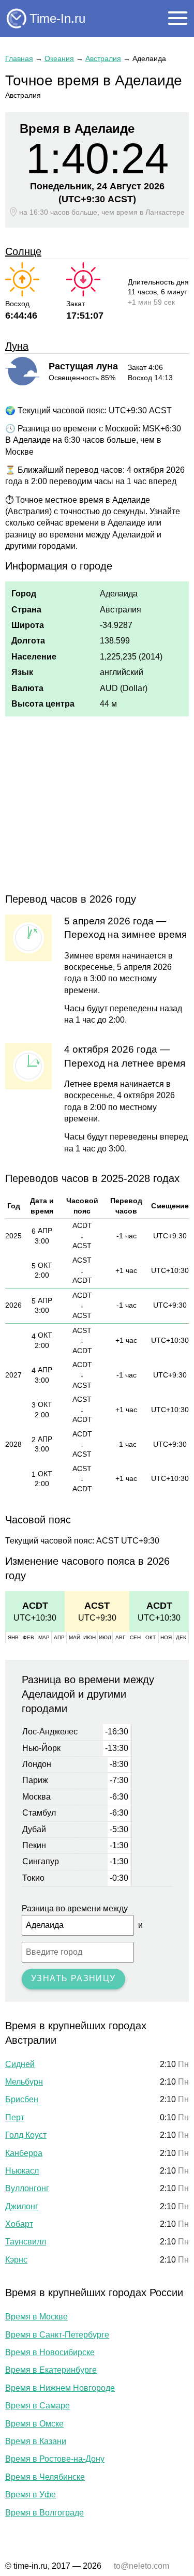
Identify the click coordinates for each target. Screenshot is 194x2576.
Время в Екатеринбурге (51, 2370)
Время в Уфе (31, 2495)
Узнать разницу (73, 1978)
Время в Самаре (38, 2406)
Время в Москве (36, 2317)
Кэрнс (16, 2260)
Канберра (24, 2153)
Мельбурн (24, 2082)
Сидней (20, 2064)
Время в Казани (36, 2441)
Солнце (23, 251)
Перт (15, 2117)
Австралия (103, 58)
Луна (17, 346)
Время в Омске (34, 2424)
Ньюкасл (22, 2171)
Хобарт (19, 2224)
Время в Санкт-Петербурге (57, 2335)
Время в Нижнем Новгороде (60, 2388)
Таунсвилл (26, 2242)
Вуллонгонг (27, 2188)
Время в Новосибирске (50, 2352)
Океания (59, 58)
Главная (19, 58)
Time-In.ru (57, 18)
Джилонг (22, 2206)
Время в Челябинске (45, 2477)
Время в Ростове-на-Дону (55, 2459)
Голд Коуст (26, 2135)
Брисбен (22, 2099)
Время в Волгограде (44, 2513)
